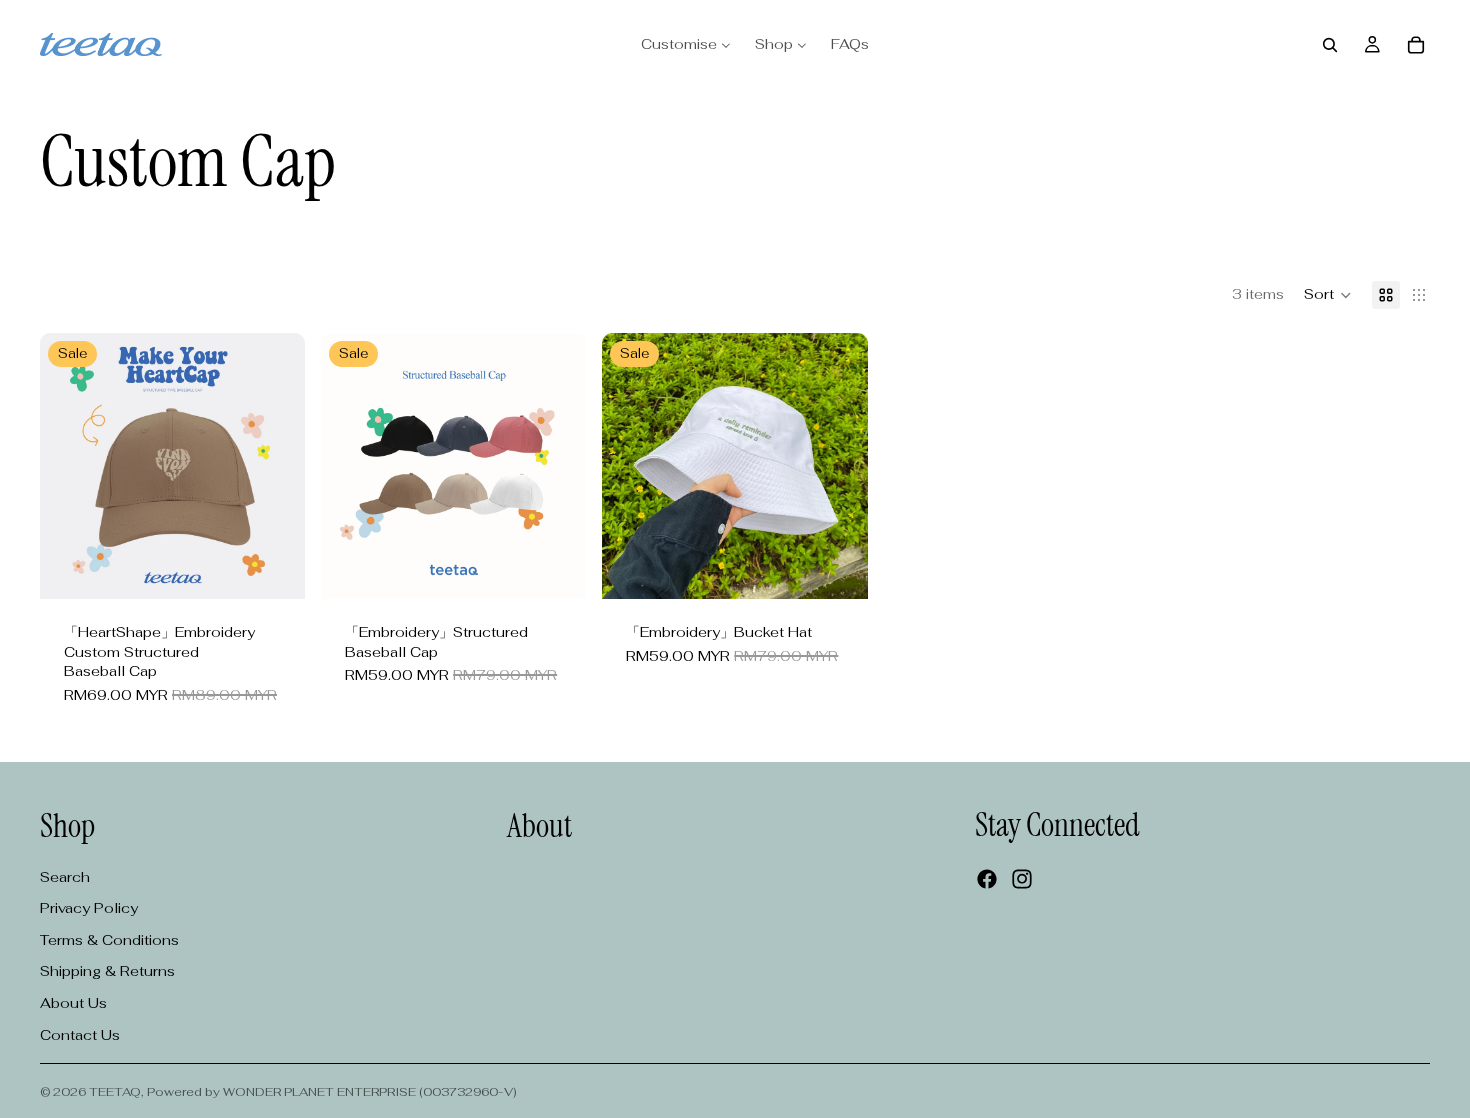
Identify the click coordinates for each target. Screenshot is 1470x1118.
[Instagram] (1022, 879)
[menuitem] (686, 45)
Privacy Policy (89, 908)
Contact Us (80, 1034)
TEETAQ (115, 1092)
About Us (73, 1002)
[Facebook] (987, 879)
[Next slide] (275, 466)
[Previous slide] (70, 466)
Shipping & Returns (107, 971)
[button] (1328, 295)
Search (65, 876)
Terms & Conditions (109, 939)
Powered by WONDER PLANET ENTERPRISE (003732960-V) (332, 1092)
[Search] (1330, 45)
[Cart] (1416, 45)
